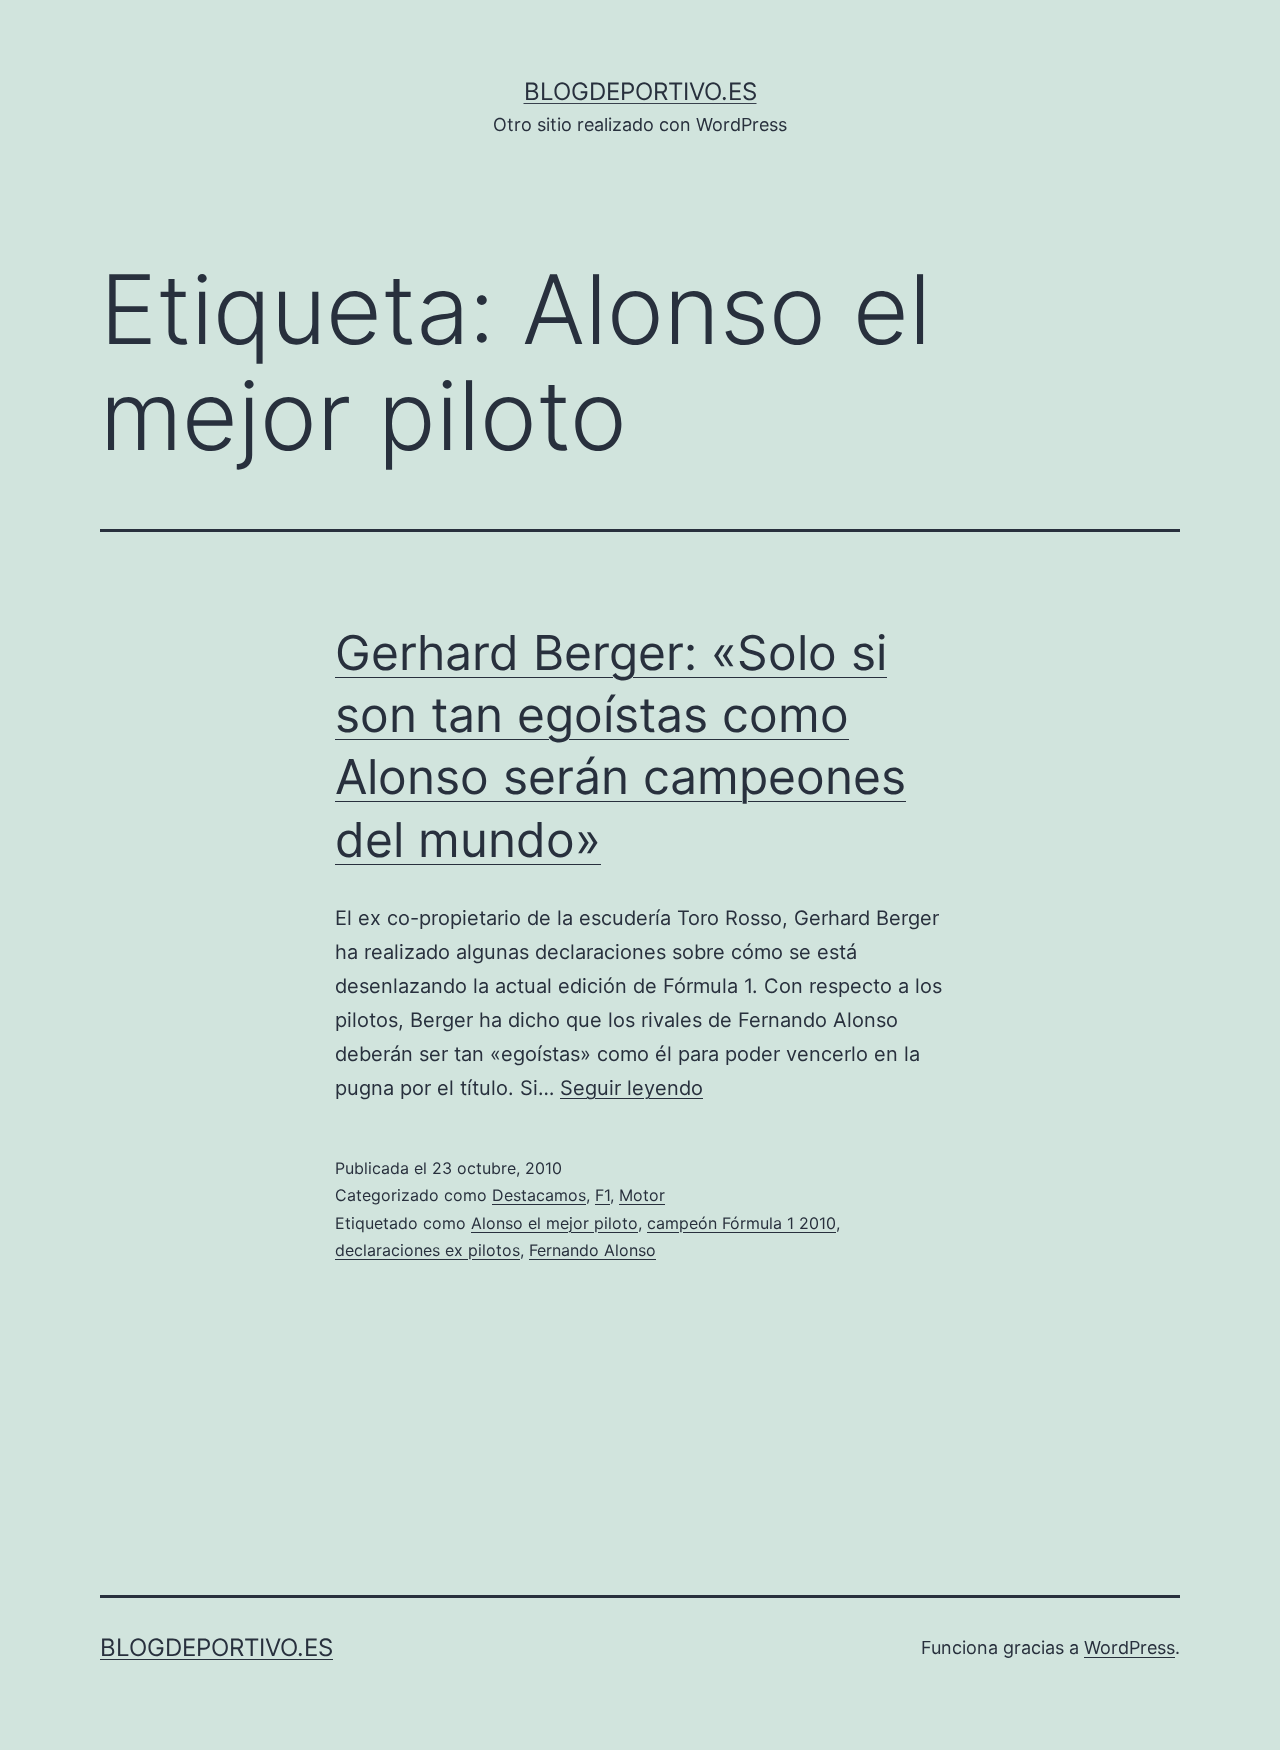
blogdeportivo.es (640, 91)
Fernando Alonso (592, 1250)
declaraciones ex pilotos (427, 1250)
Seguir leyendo (631, 1088)
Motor (642, 1195)
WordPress (1129, 1647)
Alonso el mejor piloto (554, 1223)
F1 (602, 1195)
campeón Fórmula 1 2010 (741, 1223)
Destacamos (539, 1195)
